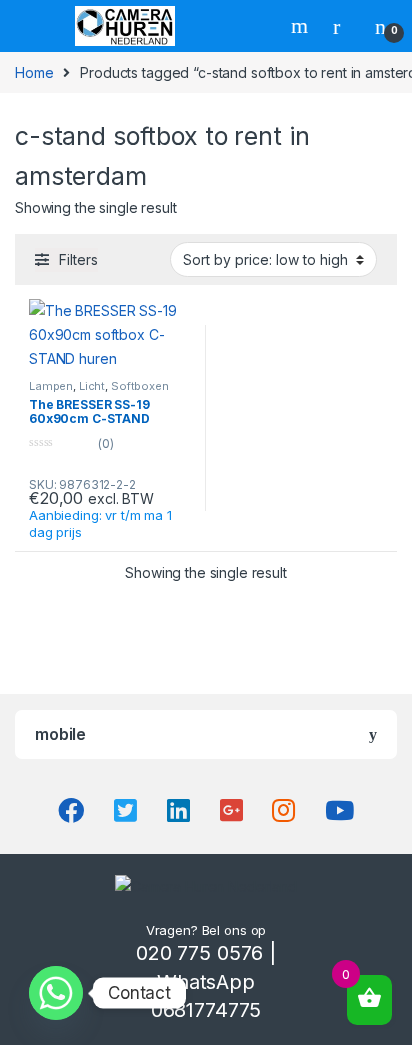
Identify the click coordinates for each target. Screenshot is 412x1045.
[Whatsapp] (56, 993)
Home (34, 72)
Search (302, 26)
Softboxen (140, 386)
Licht (92, 386)
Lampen (51, 386)
